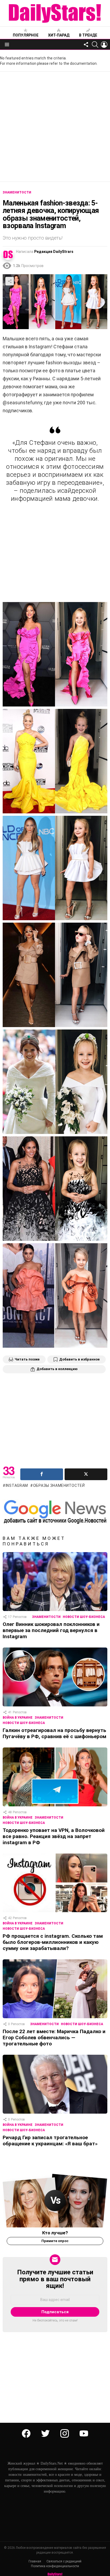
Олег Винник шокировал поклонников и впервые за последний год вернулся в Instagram (51, 1630)
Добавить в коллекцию (57, 1369)
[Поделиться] (42, 1474)
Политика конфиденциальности (55, 2566)
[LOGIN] (104, 45)
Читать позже (27, 1359)
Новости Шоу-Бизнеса (84, 1617)
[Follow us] (86, 45)
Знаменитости (46, 1617)
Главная (35, 2561)
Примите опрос (55, 2241)
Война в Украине (18, 1718)
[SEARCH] (95, 45)
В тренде (88, 35)
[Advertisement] (55, 127)
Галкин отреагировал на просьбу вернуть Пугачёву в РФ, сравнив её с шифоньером (54, 1733)
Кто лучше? (55, 2233)
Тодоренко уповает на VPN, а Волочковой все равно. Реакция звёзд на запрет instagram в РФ (54, 1836)
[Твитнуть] (86, 1474)
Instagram (17, 1485)
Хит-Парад (59, 35)
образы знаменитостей (59, 1485)
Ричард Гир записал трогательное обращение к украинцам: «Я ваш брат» (50, 2141)
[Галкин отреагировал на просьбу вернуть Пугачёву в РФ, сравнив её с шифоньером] (55, 1677)
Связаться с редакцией (64, 2561)
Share (10, 281)
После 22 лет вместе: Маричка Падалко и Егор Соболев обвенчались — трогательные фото (54, 2038)
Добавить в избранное (79, 1359)
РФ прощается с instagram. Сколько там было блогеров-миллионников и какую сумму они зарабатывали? (53, 1942)
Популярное (26, 35)
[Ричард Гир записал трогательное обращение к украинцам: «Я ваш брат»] (55, 2084)
